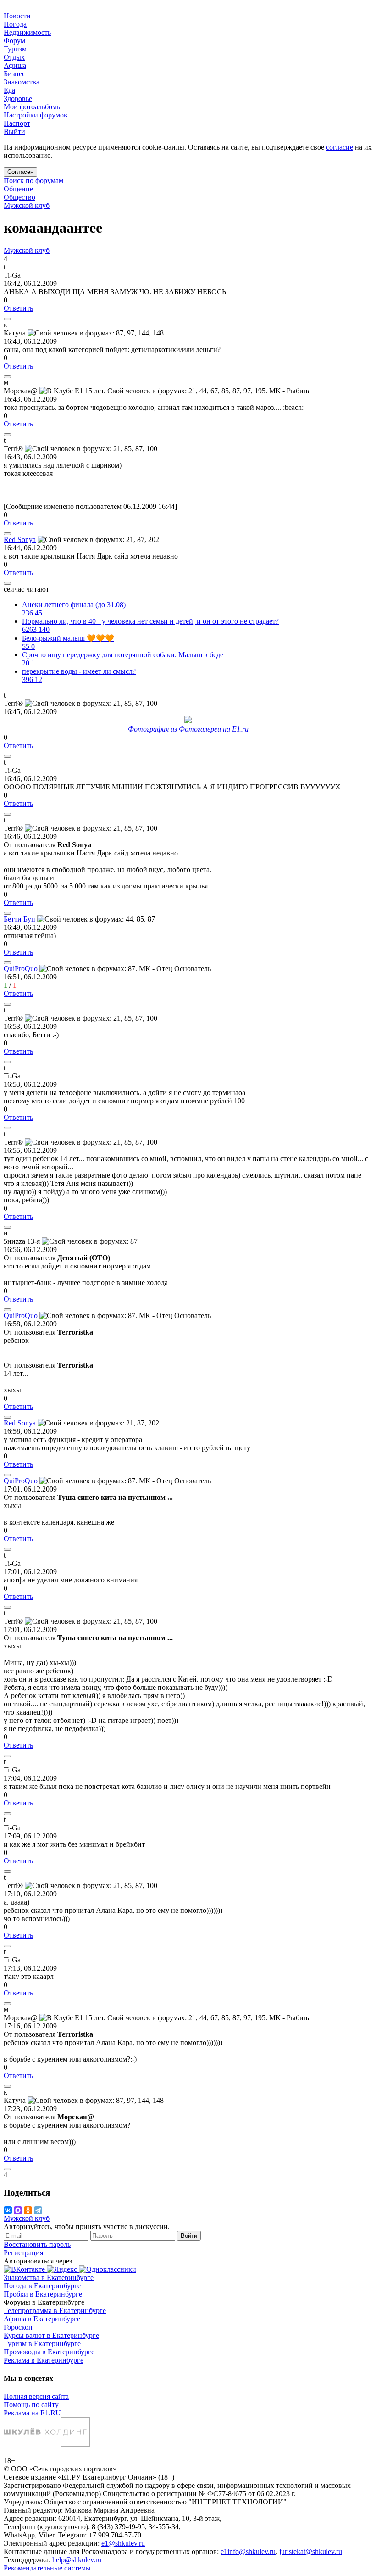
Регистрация (23, 2253)
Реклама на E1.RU (32, 2413)
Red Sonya (20, 539)
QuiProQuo (21, 969)
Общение (18, 189)
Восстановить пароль (37, 2244)
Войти (189, 2236)
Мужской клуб (27, 205)
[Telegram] (38, 2210)
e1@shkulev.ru (123, 2543)
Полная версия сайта (36, 2396)
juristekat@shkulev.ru (311, 2551)
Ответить (18, 308)
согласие (340, 147)
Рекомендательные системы (47, 2568)
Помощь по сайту (31, 2405)
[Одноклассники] (28, 2210)
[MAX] (18, 2210)
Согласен (20, 172)
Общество (19, 197)
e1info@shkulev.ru (248, 2551)
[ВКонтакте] (8, 2210)
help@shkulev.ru (77, 2560)
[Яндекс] (63, 2269)
